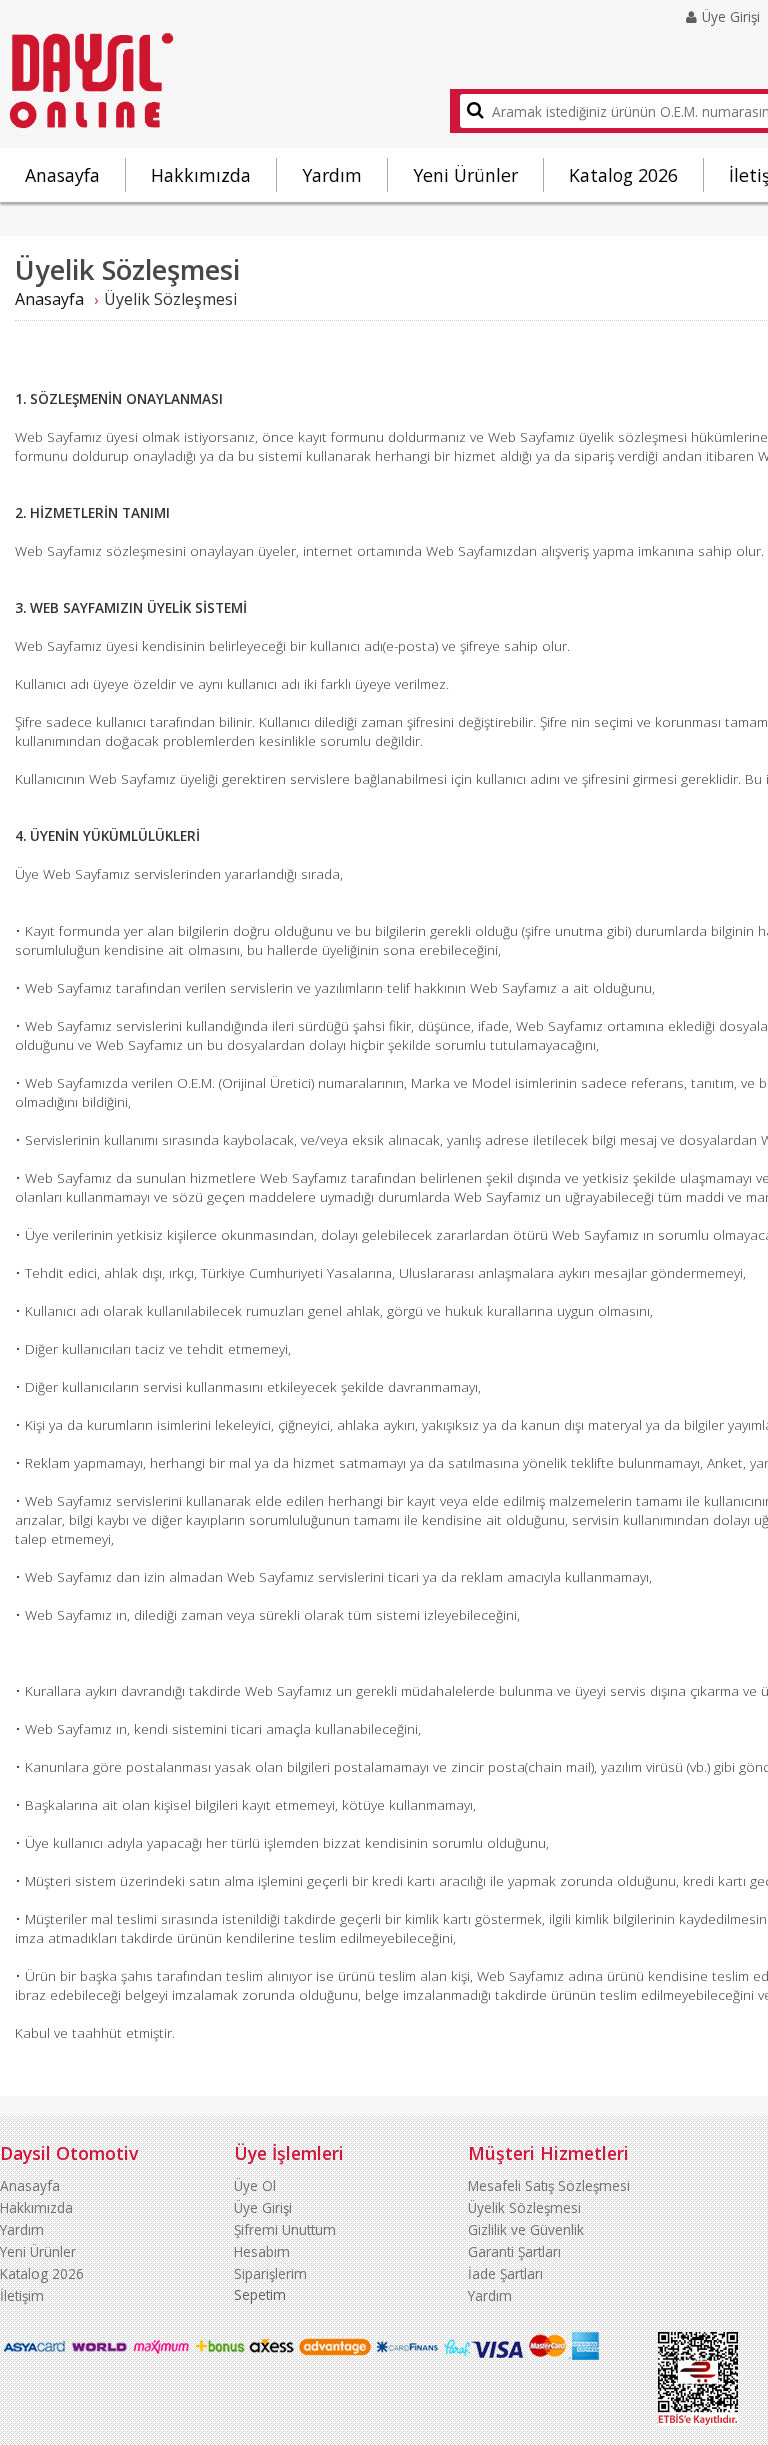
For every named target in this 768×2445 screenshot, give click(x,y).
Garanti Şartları (514, 2251)
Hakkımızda (201, 175)
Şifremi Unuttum (285, 2229)
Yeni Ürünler (465, 175)
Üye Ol (255, 2185)
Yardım (332, 175)
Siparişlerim (270, 2273)
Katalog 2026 (623, 175)
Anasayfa (62, 175)
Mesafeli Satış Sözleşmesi (549, 2185)
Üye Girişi (263, 2207)
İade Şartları (505, 2273)
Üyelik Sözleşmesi (524, 2207)
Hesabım (262, 2251)
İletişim (22, 2295)
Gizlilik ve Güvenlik (526, 2229)
